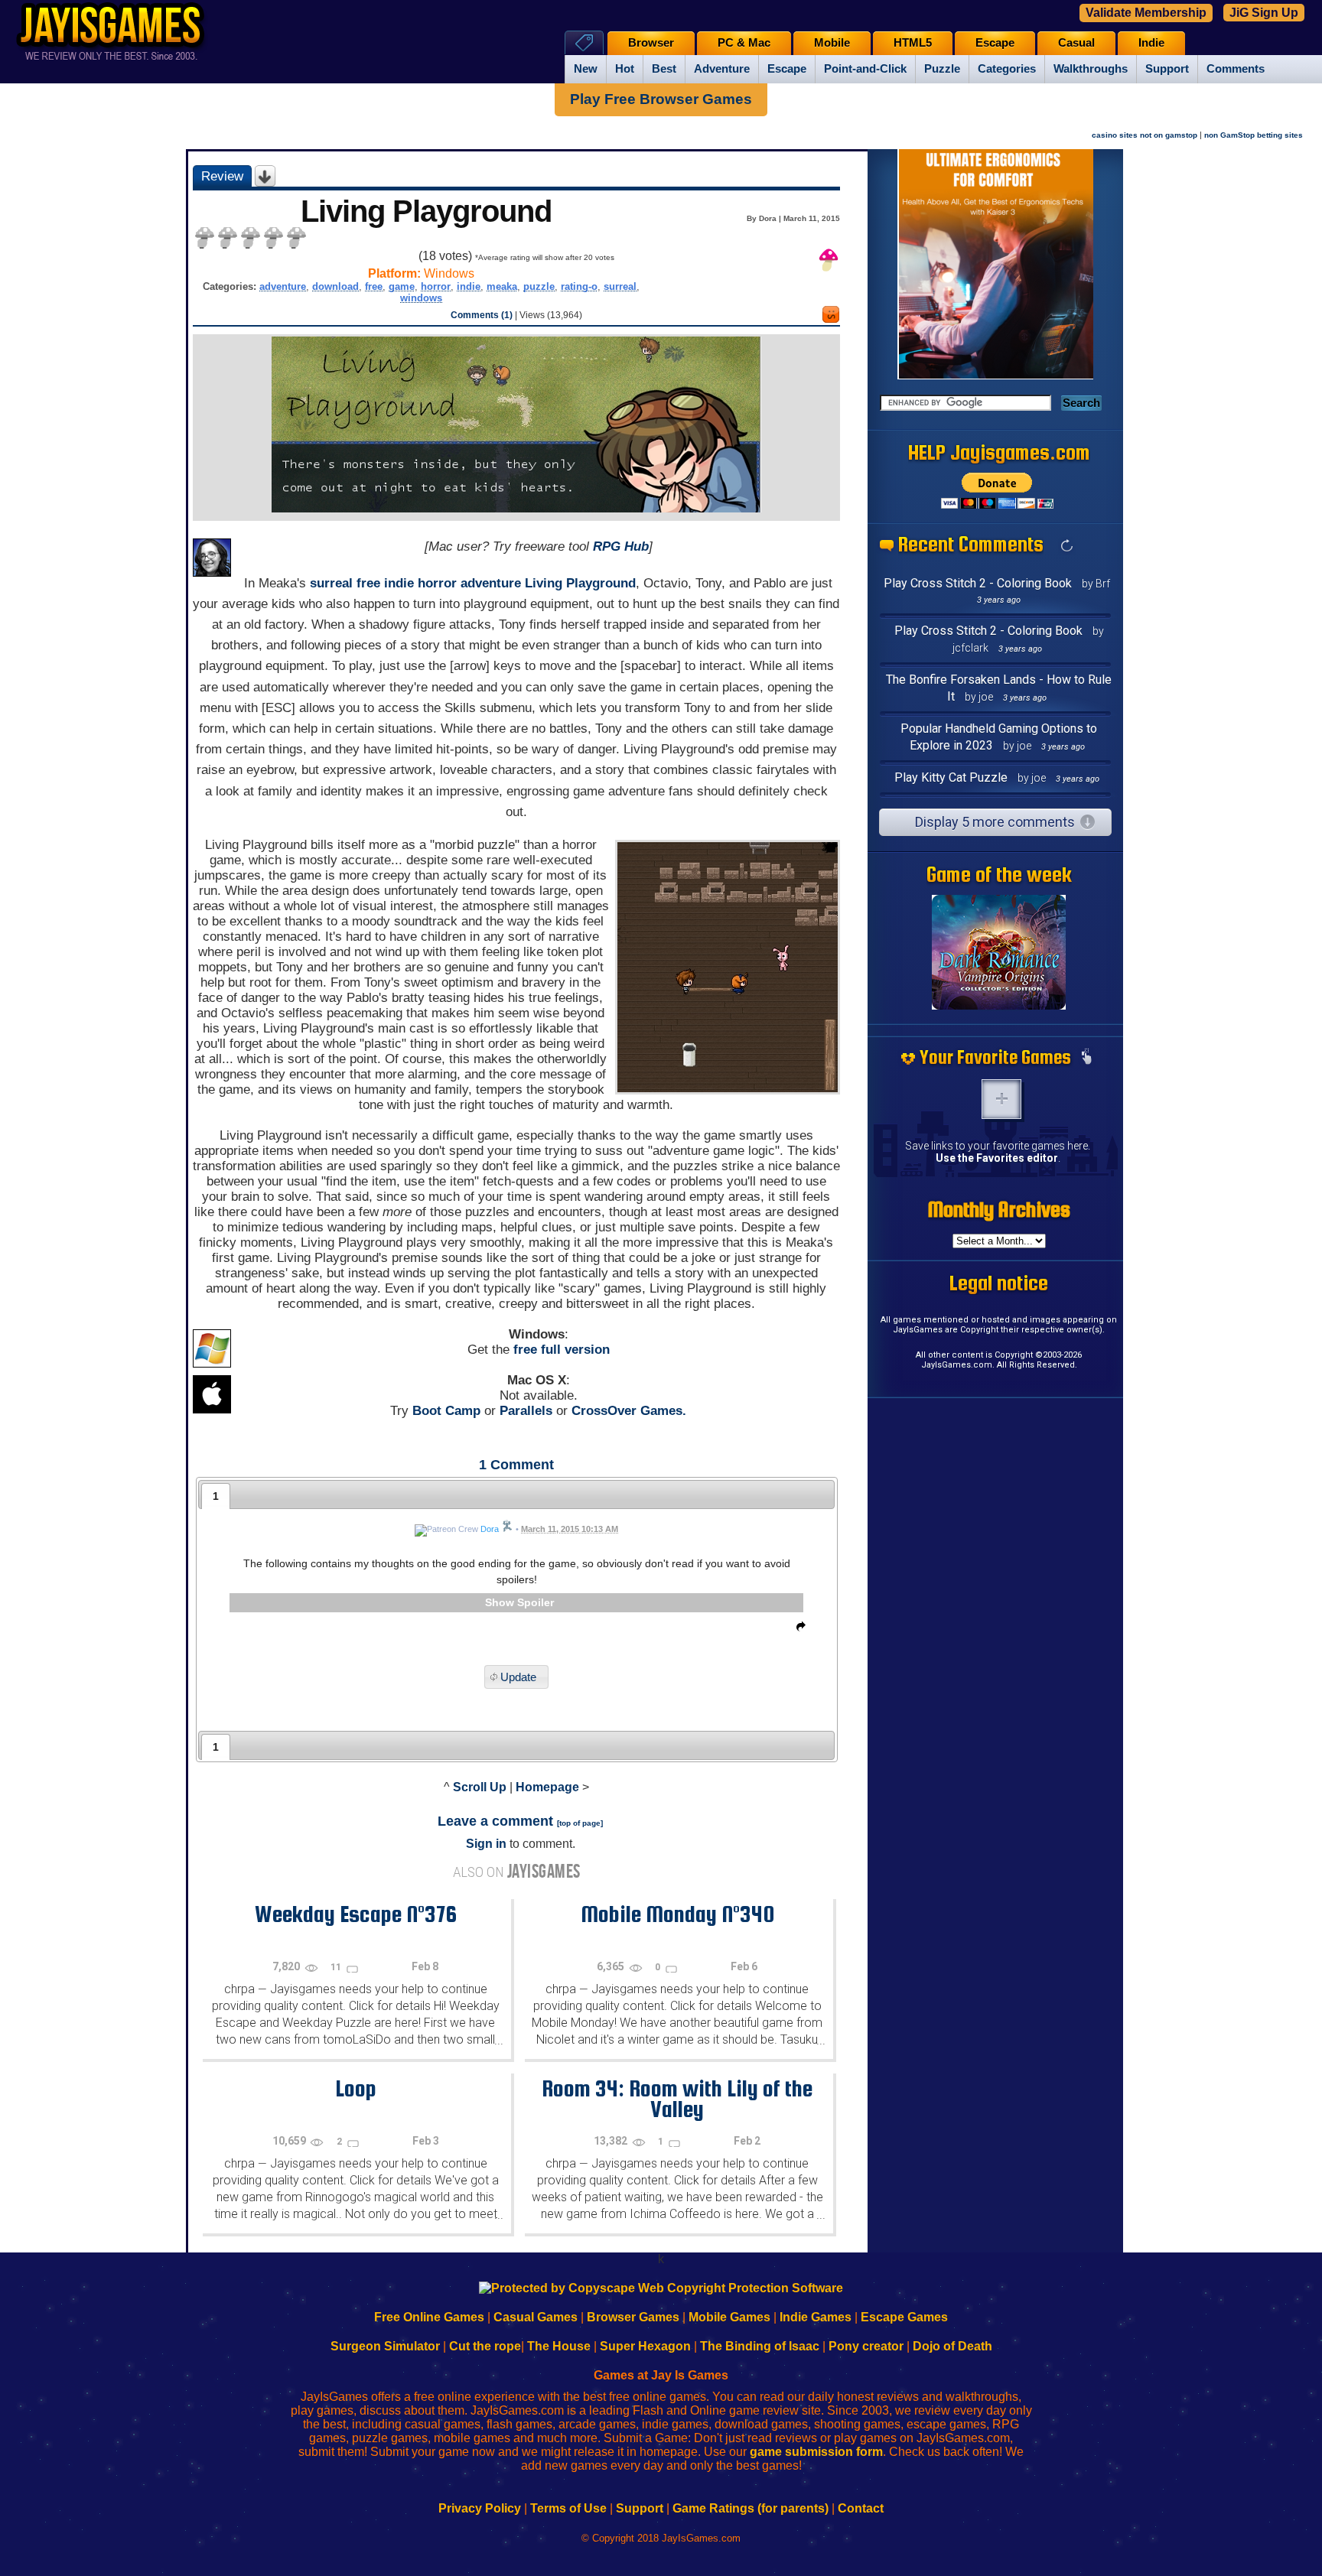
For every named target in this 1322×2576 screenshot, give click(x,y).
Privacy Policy (480, 2508)
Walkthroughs (1091, 69)
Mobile (832, 43)
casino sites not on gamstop (1145, 135)
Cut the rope (485, 2346)
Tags (584, 42)
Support (1167, 69)
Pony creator (866, 2346)
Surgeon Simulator (385, 2346)
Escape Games (904, 2317)
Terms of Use (568, 2508)
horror (436, 286)
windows (421, 298)
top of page (580, 1823)
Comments (1236, 69)
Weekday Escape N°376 (356, 1914)
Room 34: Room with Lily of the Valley (677, 2098)
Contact (861, 2508)
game (402, 286)
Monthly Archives (999, 1209)
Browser (651, 43)
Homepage (547, 1787)
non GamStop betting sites (1254, 135)
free (374, 286)
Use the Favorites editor (997, 1158)
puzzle (539, 286)
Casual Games (536, 2317)
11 (337, 1967)
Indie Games (816, 2317)
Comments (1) (482, 315)
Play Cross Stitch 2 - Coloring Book (978, 583)
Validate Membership (1146, 13)
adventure (283, 286)
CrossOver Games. (629, 1411)
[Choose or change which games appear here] (1086, 1058)
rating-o (579, 286)
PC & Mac (744, 43)
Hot (625, 69)
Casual (1076, 43)
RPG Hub (621, 546)
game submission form (816, 2452)
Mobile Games (729, 2317)
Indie (1151, 43)
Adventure (722, 69)
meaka (502, 286)
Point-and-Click (865, 69)
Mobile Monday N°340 (677, 1914)
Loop (356, 2088)
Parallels (526, 1411)
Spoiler (536, 1602)
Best (664, 69)
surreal (620, 286)
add (1001, 1099)
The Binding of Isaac (760, 2346)
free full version (562, 1350)
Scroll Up (480, 1787)
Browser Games (633, 2317)
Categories (1007, 69)
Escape (787, 69)
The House (559, 2346)
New (586, 69)
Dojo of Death (952, 2346)
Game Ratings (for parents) (751, 2508)
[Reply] (797, 1629)
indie (469, 286)
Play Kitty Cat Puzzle (951, 777)
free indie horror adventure (439, 583)
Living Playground (580, 583)
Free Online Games (429, 2317)
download (335, 286)
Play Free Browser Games (661, 99)
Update (518, 1677)
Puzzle (942, 69)
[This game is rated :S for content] (831, 319)
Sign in (486, 1844)
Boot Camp (446, 1411)
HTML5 (913, 43)
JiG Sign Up (1264, 13)
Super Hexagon (645, 2346)
